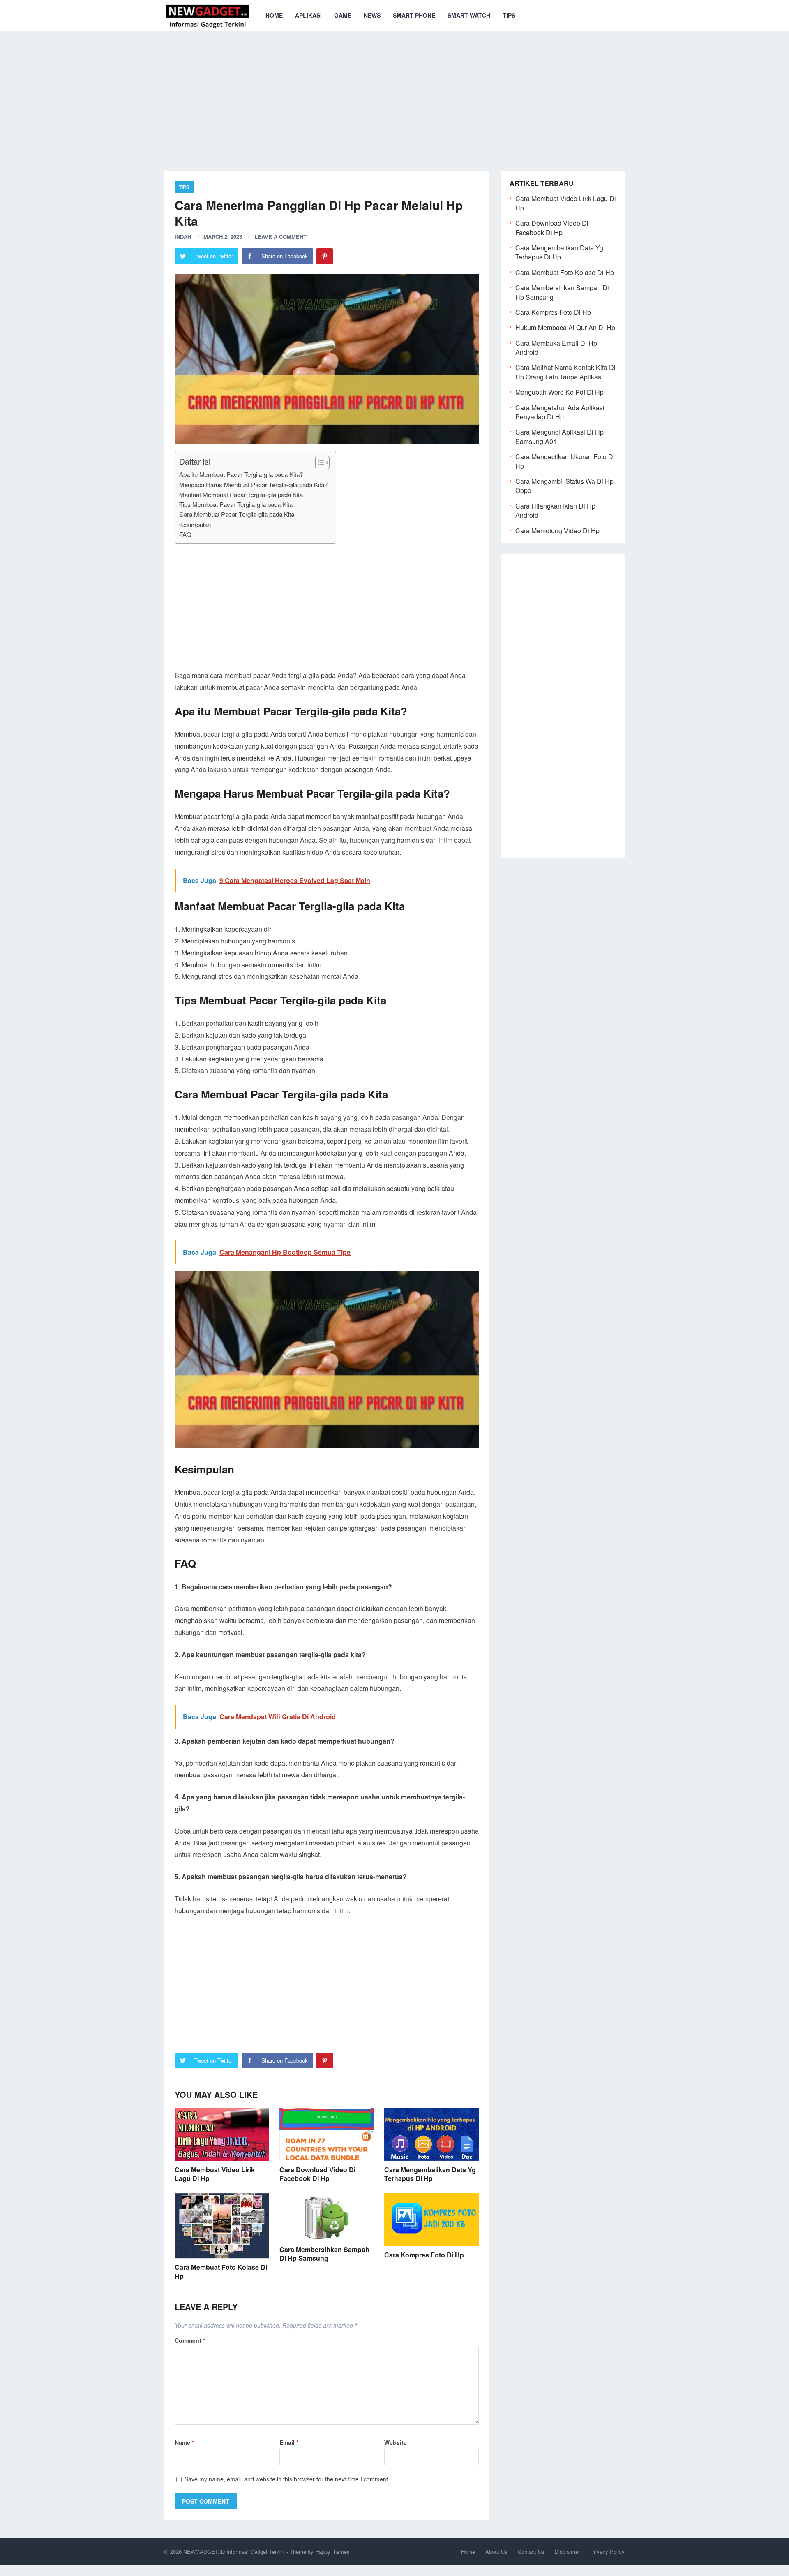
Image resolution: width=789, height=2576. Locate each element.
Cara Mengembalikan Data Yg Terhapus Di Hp (430, 2174)
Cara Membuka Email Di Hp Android (556, 348)
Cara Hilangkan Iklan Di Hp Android (555, 510)
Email (289, 2442)
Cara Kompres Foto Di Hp (424, 2255)
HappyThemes (332, 2552)
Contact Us (531, 2552)
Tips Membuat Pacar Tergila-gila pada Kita (236, 504)
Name (184, 2442)
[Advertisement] (394, 95)
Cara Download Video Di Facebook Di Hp (317, 2174)
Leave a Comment (280, 237)
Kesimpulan (195, 524)
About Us (496, 2552)
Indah (183, 237)
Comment (190, 2340)
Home (274, 15)
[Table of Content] (322, 462)
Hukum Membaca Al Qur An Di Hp (565, 327)
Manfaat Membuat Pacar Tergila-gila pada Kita (241, 494)
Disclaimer (567, 2552)
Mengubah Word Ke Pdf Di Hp (559, 392)
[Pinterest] (325, 256)
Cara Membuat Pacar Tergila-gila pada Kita (237, 514)
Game (343, 15)
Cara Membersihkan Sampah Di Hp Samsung (324, 2254)
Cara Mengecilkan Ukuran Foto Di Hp (565, 461)
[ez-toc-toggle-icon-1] (318, 462)
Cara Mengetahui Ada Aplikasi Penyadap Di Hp (560, 412)
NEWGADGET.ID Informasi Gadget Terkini (234, 2552)
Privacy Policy (607, 2552)
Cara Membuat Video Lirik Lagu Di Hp (215, 2174)
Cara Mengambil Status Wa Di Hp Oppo (564, 486)
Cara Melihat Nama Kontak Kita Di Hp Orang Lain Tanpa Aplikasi (565, 372)
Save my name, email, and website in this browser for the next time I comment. (287, 2479)
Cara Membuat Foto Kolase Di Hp (221, 2272)
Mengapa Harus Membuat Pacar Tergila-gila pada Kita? (253, 484)
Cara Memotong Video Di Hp (557, 531)
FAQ (185, 534)
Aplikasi (308, 15)
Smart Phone (414, 15)
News (372, 15)
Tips (509, 15)
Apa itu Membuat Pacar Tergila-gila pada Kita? (241, 474)
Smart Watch (469, 15)
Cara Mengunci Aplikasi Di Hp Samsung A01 (559, 436)
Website (396, 2442)
